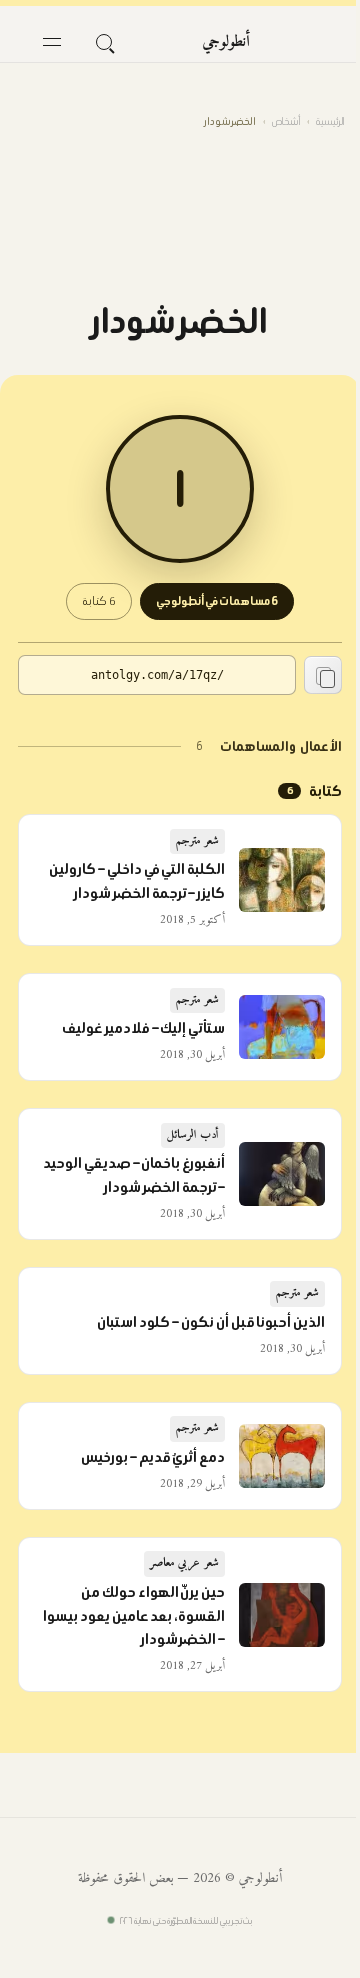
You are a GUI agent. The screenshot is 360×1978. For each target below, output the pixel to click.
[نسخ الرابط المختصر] (323, 675)
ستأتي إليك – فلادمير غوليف (144, 1028)
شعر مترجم (198, 841)
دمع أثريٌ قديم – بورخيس (153, 1457)
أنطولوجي (226, 42)
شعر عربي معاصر (185, 1563)
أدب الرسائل (193, 1135)
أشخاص (286, 121)
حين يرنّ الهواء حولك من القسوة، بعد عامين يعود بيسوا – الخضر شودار (134, 1616)
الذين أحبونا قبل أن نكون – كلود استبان (211, 1322)
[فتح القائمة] (52, 42)
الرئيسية (330, 121)
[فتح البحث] (104, 42)
